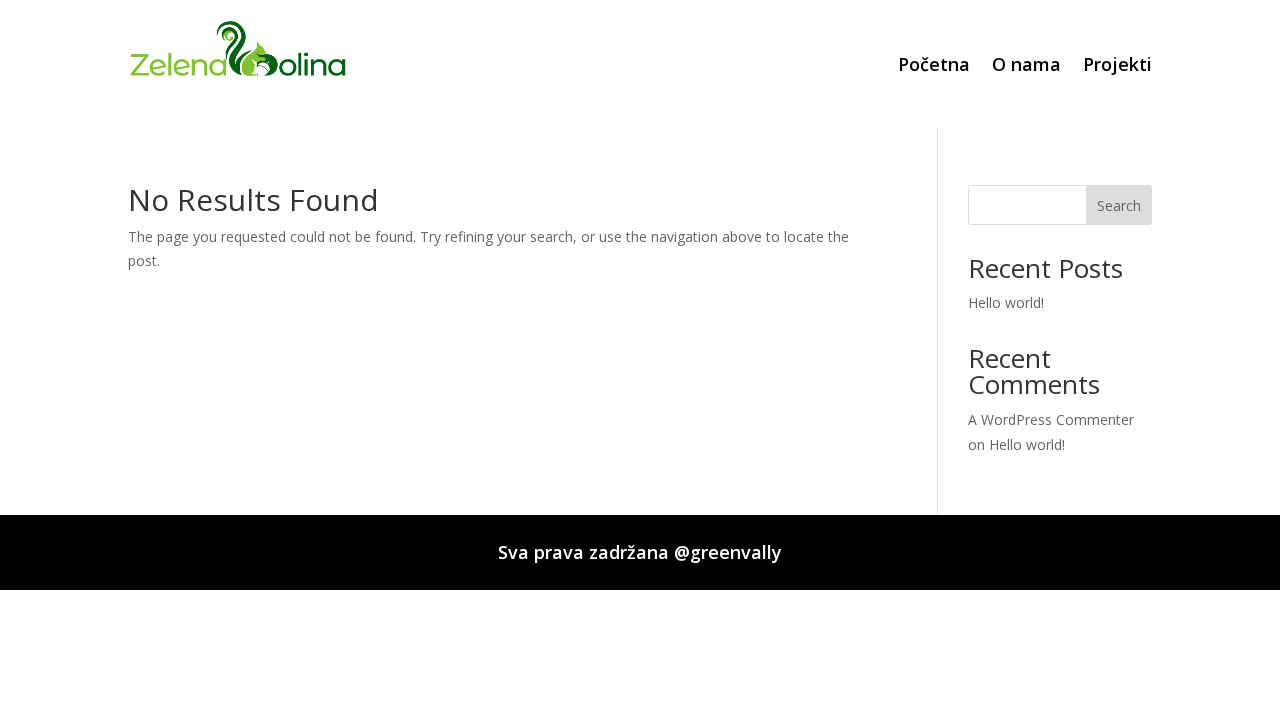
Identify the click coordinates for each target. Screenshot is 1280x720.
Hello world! (1006, 302)
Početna (934, 64)
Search (1119, 205)
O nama (1026, 64)
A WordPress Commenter (1051, 419)
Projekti (1117, 64)
